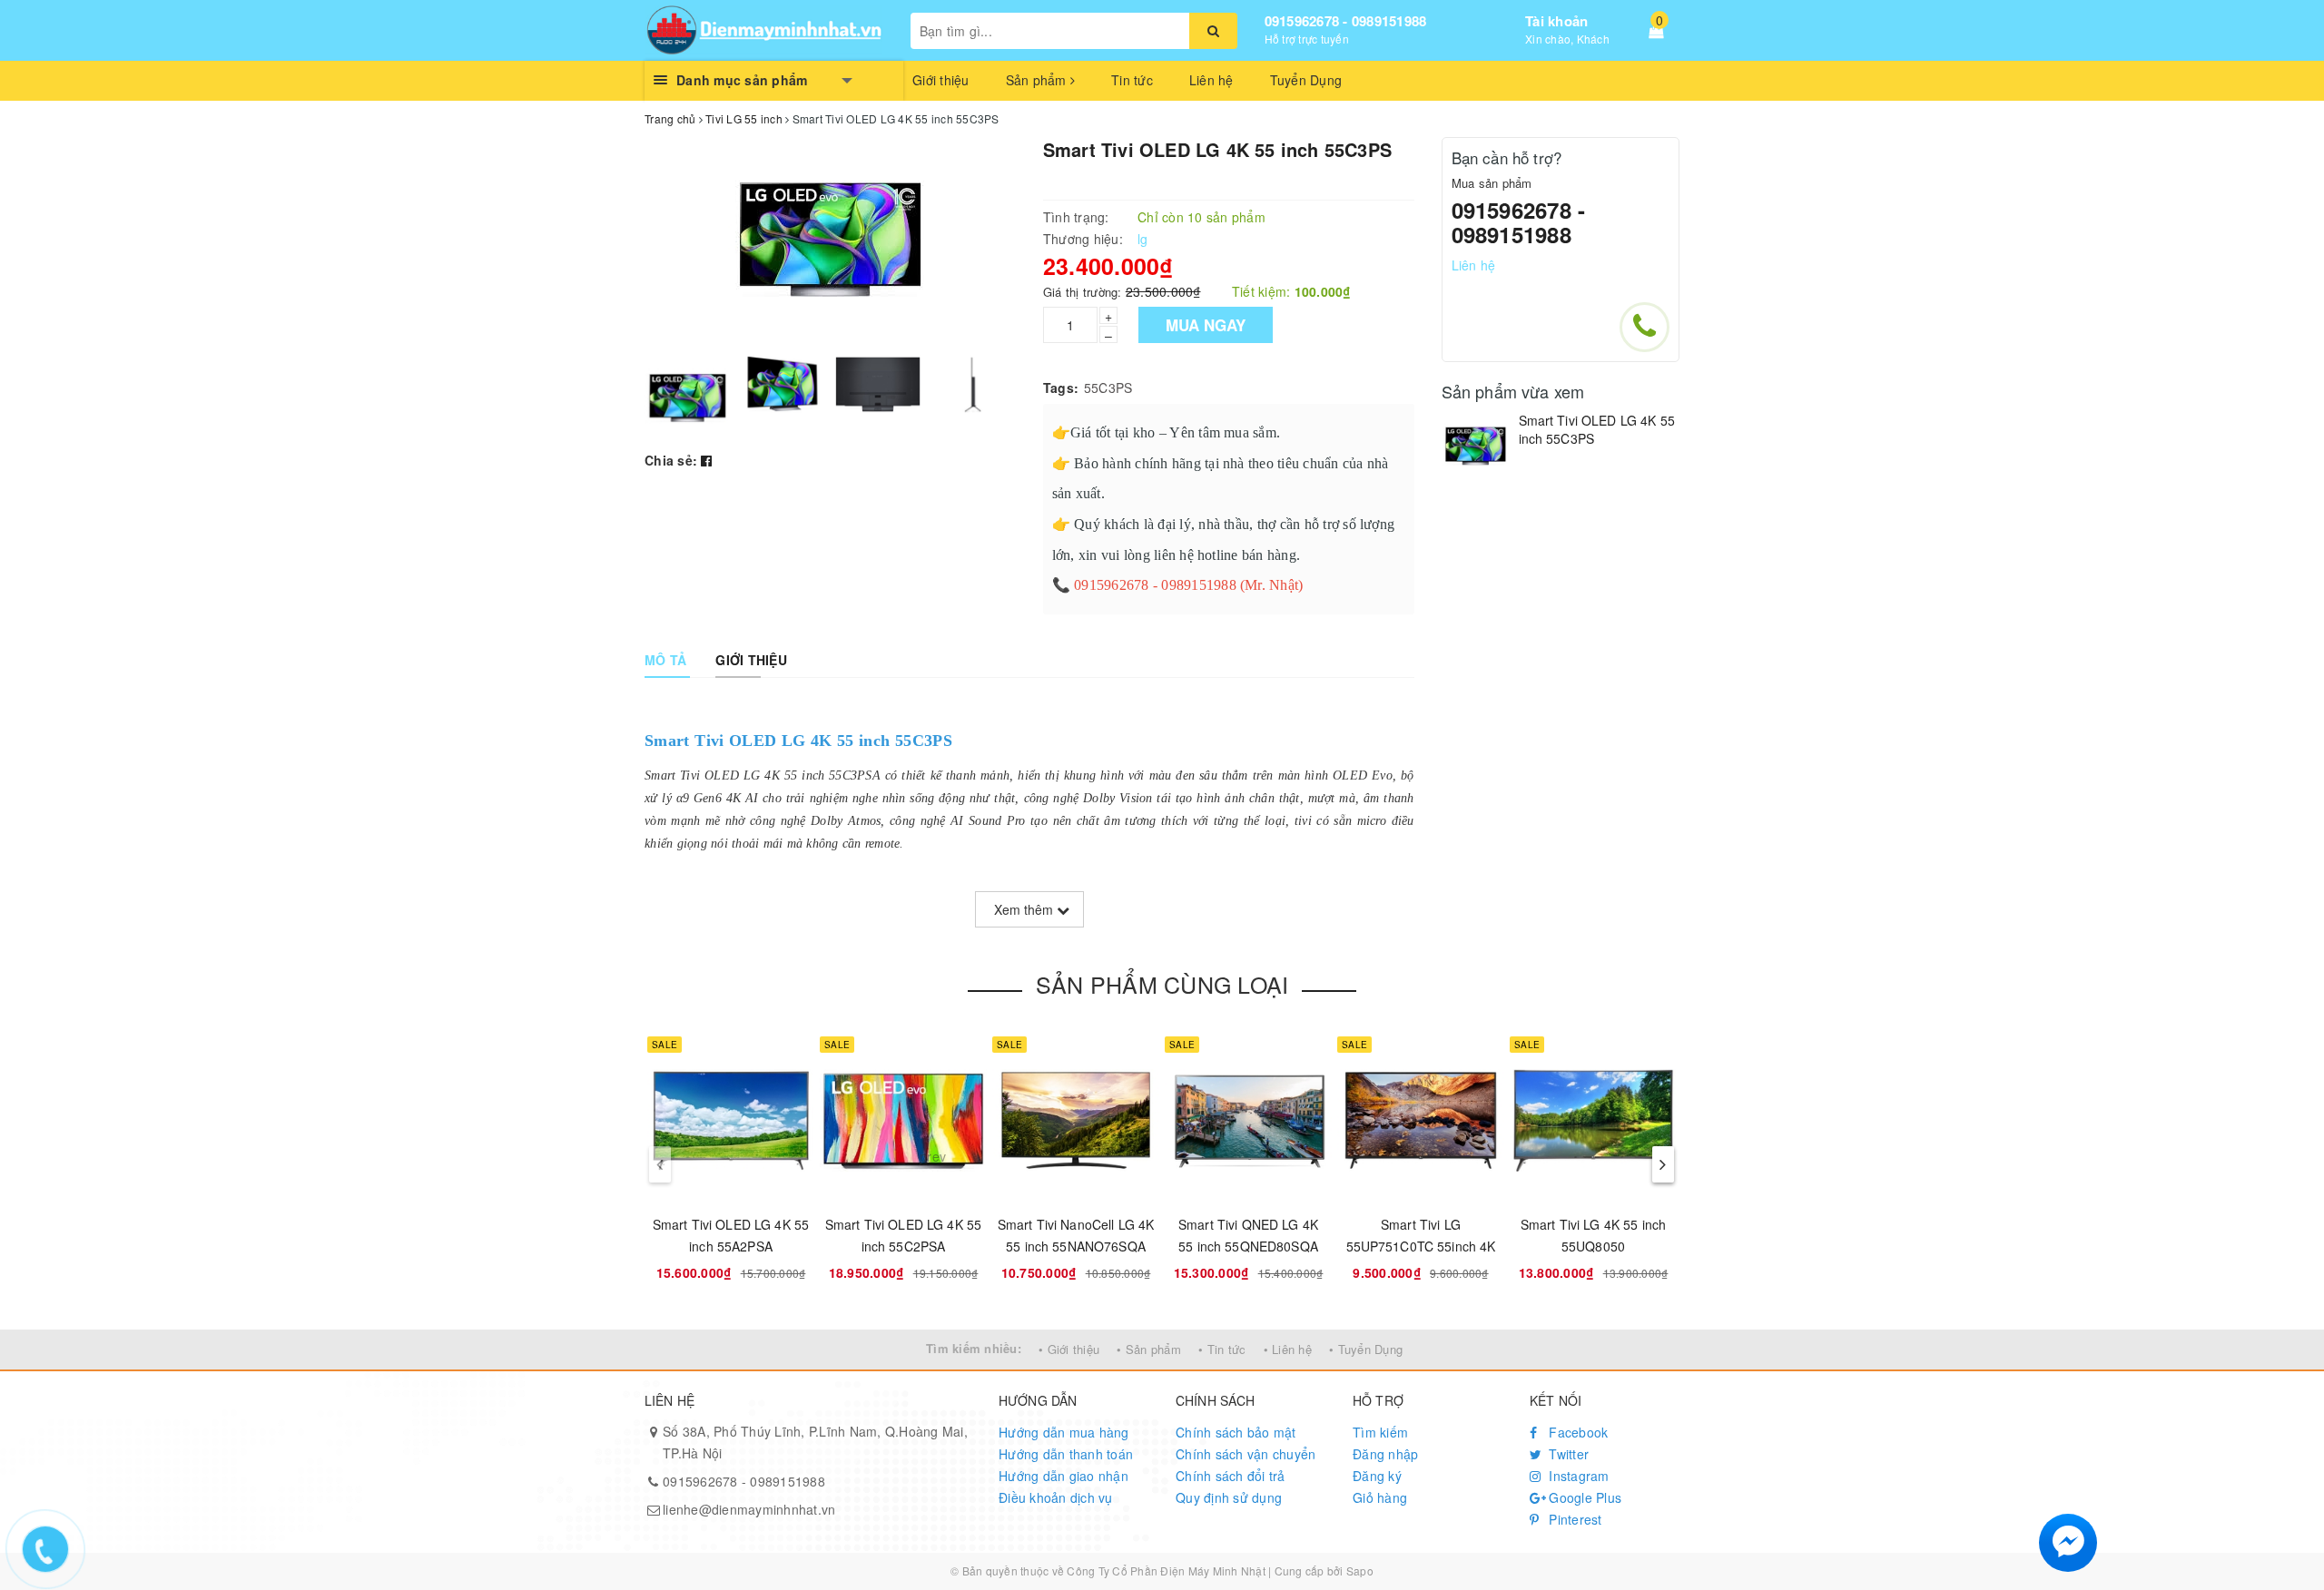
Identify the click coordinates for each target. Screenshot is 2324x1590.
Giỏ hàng (1380, 1497)
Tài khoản (1556, 21)
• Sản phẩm (1149, 1349)
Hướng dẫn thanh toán (1066, 1454)
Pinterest (1574, 1519)
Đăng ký (1377, 1476)
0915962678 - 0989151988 (1346, 21)
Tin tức (1132, 80)
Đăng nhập (1385, 1454)
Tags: (1061, 388)
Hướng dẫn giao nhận (1064, 1476)
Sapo (1360, 1570)
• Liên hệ (1288, 1349)
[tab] (665, 660)
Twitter (1567, 1454)
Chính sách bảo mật (1236, 1432)
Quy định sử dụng (1229, 1497)
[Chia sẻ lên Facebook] (706, 460)
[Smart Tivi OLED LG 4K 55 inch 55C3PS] (1476, 446)
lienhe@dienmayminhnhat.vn (749, 1509)
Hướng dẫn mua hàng (1064, 1432)
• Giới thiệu (1069, 1349)
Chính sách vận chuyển (1246, 1454)
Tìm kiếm (1380, 1432)
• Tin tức (1222, 1349)
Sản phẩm (1038, 80)
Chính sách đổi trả (1231, 1476)
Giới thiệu (941, 80)
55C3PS (1108, 388)
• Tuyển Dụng (1366, 1349)
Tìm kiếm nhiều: (974, 1348)
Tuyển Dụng (1306, 80)
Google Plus (1583, 1497)
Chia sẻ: (671, 460)
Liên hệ (1211, 80)
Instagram (1577, 1476)
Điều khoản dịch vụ (1056, 1497)
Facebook (1576, 1432)
